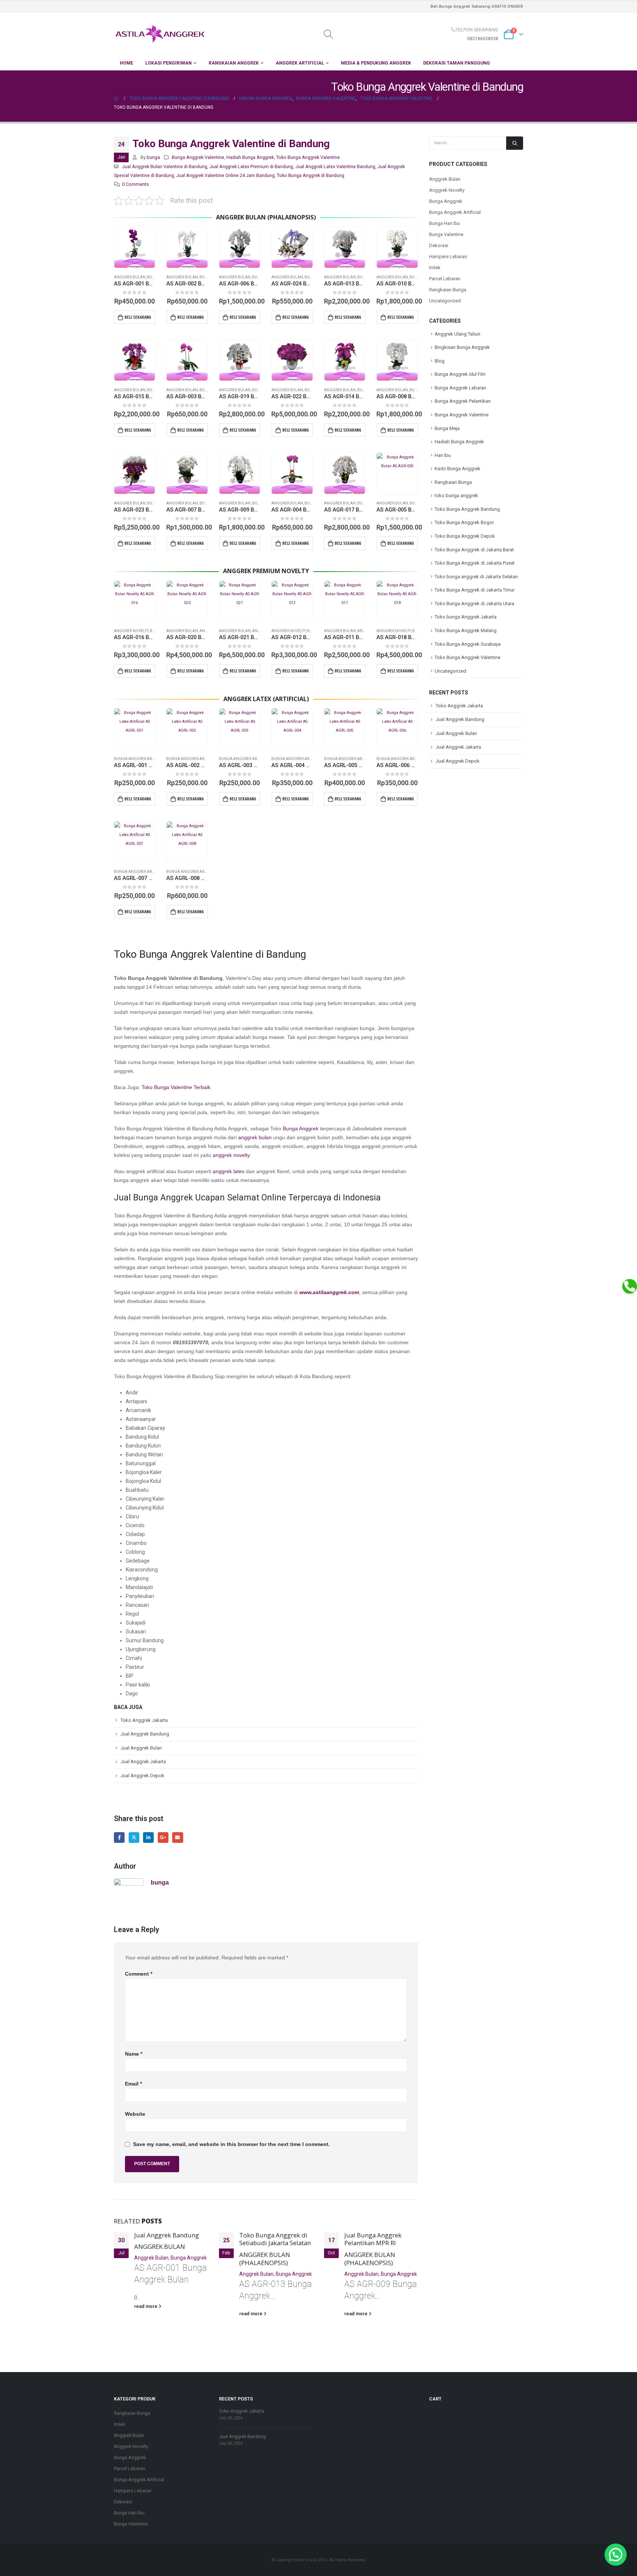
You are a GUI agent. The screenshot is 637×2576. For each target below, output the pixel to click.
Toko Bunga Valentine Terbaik (176, 1087)
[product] (135, 247)
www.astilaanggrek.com (329, 1292)
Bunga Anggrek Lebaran (460, 388)
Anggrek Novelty (131, 631)
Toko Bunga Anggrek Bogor (464, 522)
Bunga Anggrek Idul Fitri (460, 374)
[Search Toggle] (328, 34)
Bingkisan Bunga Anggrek (462, 347)
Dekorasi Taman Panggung (457, 63)
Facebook (119, 1837)
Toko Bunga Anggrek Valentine (308, 157)
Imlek (435, 268)
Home (126, 63)
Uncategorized (445, 301)
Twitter (134, 1837)
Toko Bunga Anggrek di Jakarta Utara (474, 604)
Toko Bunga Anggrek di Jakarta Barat (474, 550)
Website (135, 2114)
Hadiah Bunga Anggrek (250, 157)
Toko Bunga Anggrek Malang (466, 630)
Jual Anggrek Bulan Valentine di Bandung (165, 167)
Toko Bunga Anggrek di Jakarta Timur (475, 590)
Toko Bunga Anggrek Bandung (467, 509)
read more (146, 2306)
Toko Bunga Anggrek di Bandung (311, 175)
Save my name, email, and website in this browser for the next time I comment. (232, 2144)
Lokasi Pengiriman (168, 63)
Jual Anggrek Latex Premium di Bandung (251, 167)
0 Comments (135, 184)
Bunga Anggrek (301, 1128)
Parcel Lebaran (445, 279)
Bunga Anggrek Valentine (198, 157)
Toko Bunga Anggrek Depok (465, 536)
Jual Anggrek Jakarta (143, 1762)
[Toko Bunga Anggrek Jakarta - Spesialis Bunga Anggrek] (160, 34)
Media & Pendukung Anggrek (376, 63)
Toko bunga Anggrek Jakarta (466, 617)
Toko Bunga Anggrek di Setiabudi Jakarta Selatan (275, 2239)
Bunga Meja (447, 428)
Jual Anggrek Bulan (141, 1748)
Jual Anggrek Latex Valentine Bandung (335, 167)
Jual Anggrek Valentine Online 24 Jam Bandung (225, 175)
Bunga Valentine (446, 234)
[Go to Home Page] (116, 98)
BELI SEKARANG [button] (138, 317)
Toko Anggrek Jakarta (144, 1720)
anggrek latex (229, 1171)
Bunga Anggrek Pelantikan (463, 401)
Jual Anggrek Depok (142, 1776)
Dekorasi (439, 245)
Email (177, 1837)
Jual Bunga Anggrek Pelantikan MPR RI (373, 2239)
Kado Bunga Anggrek (457, 469)
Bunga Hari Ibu (445, 223)
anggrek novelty (231, 1155)
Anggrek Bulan (130, 277)
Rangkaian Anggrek (234, 63)
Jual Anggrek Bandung (145, 1734)
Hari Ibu (443, 455)
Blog (440, 361)
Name (134, 2054)
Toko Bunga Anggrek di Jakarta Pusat (475, 563)
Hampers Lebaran (448, 256)
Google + (163, 1837)
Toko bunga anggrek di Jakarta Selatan (476, 577)
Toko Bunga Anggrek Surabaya (468, 644)
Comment (139, 1974)
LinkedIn (148, 1837)
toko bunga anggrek (456, 495)
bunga (153, 157)
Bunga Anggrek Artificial (140, 759)
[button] (616, 2555)
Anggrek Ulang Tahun (457, 334)
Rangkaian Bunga (448, 290)
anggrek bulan (255, 1137)
